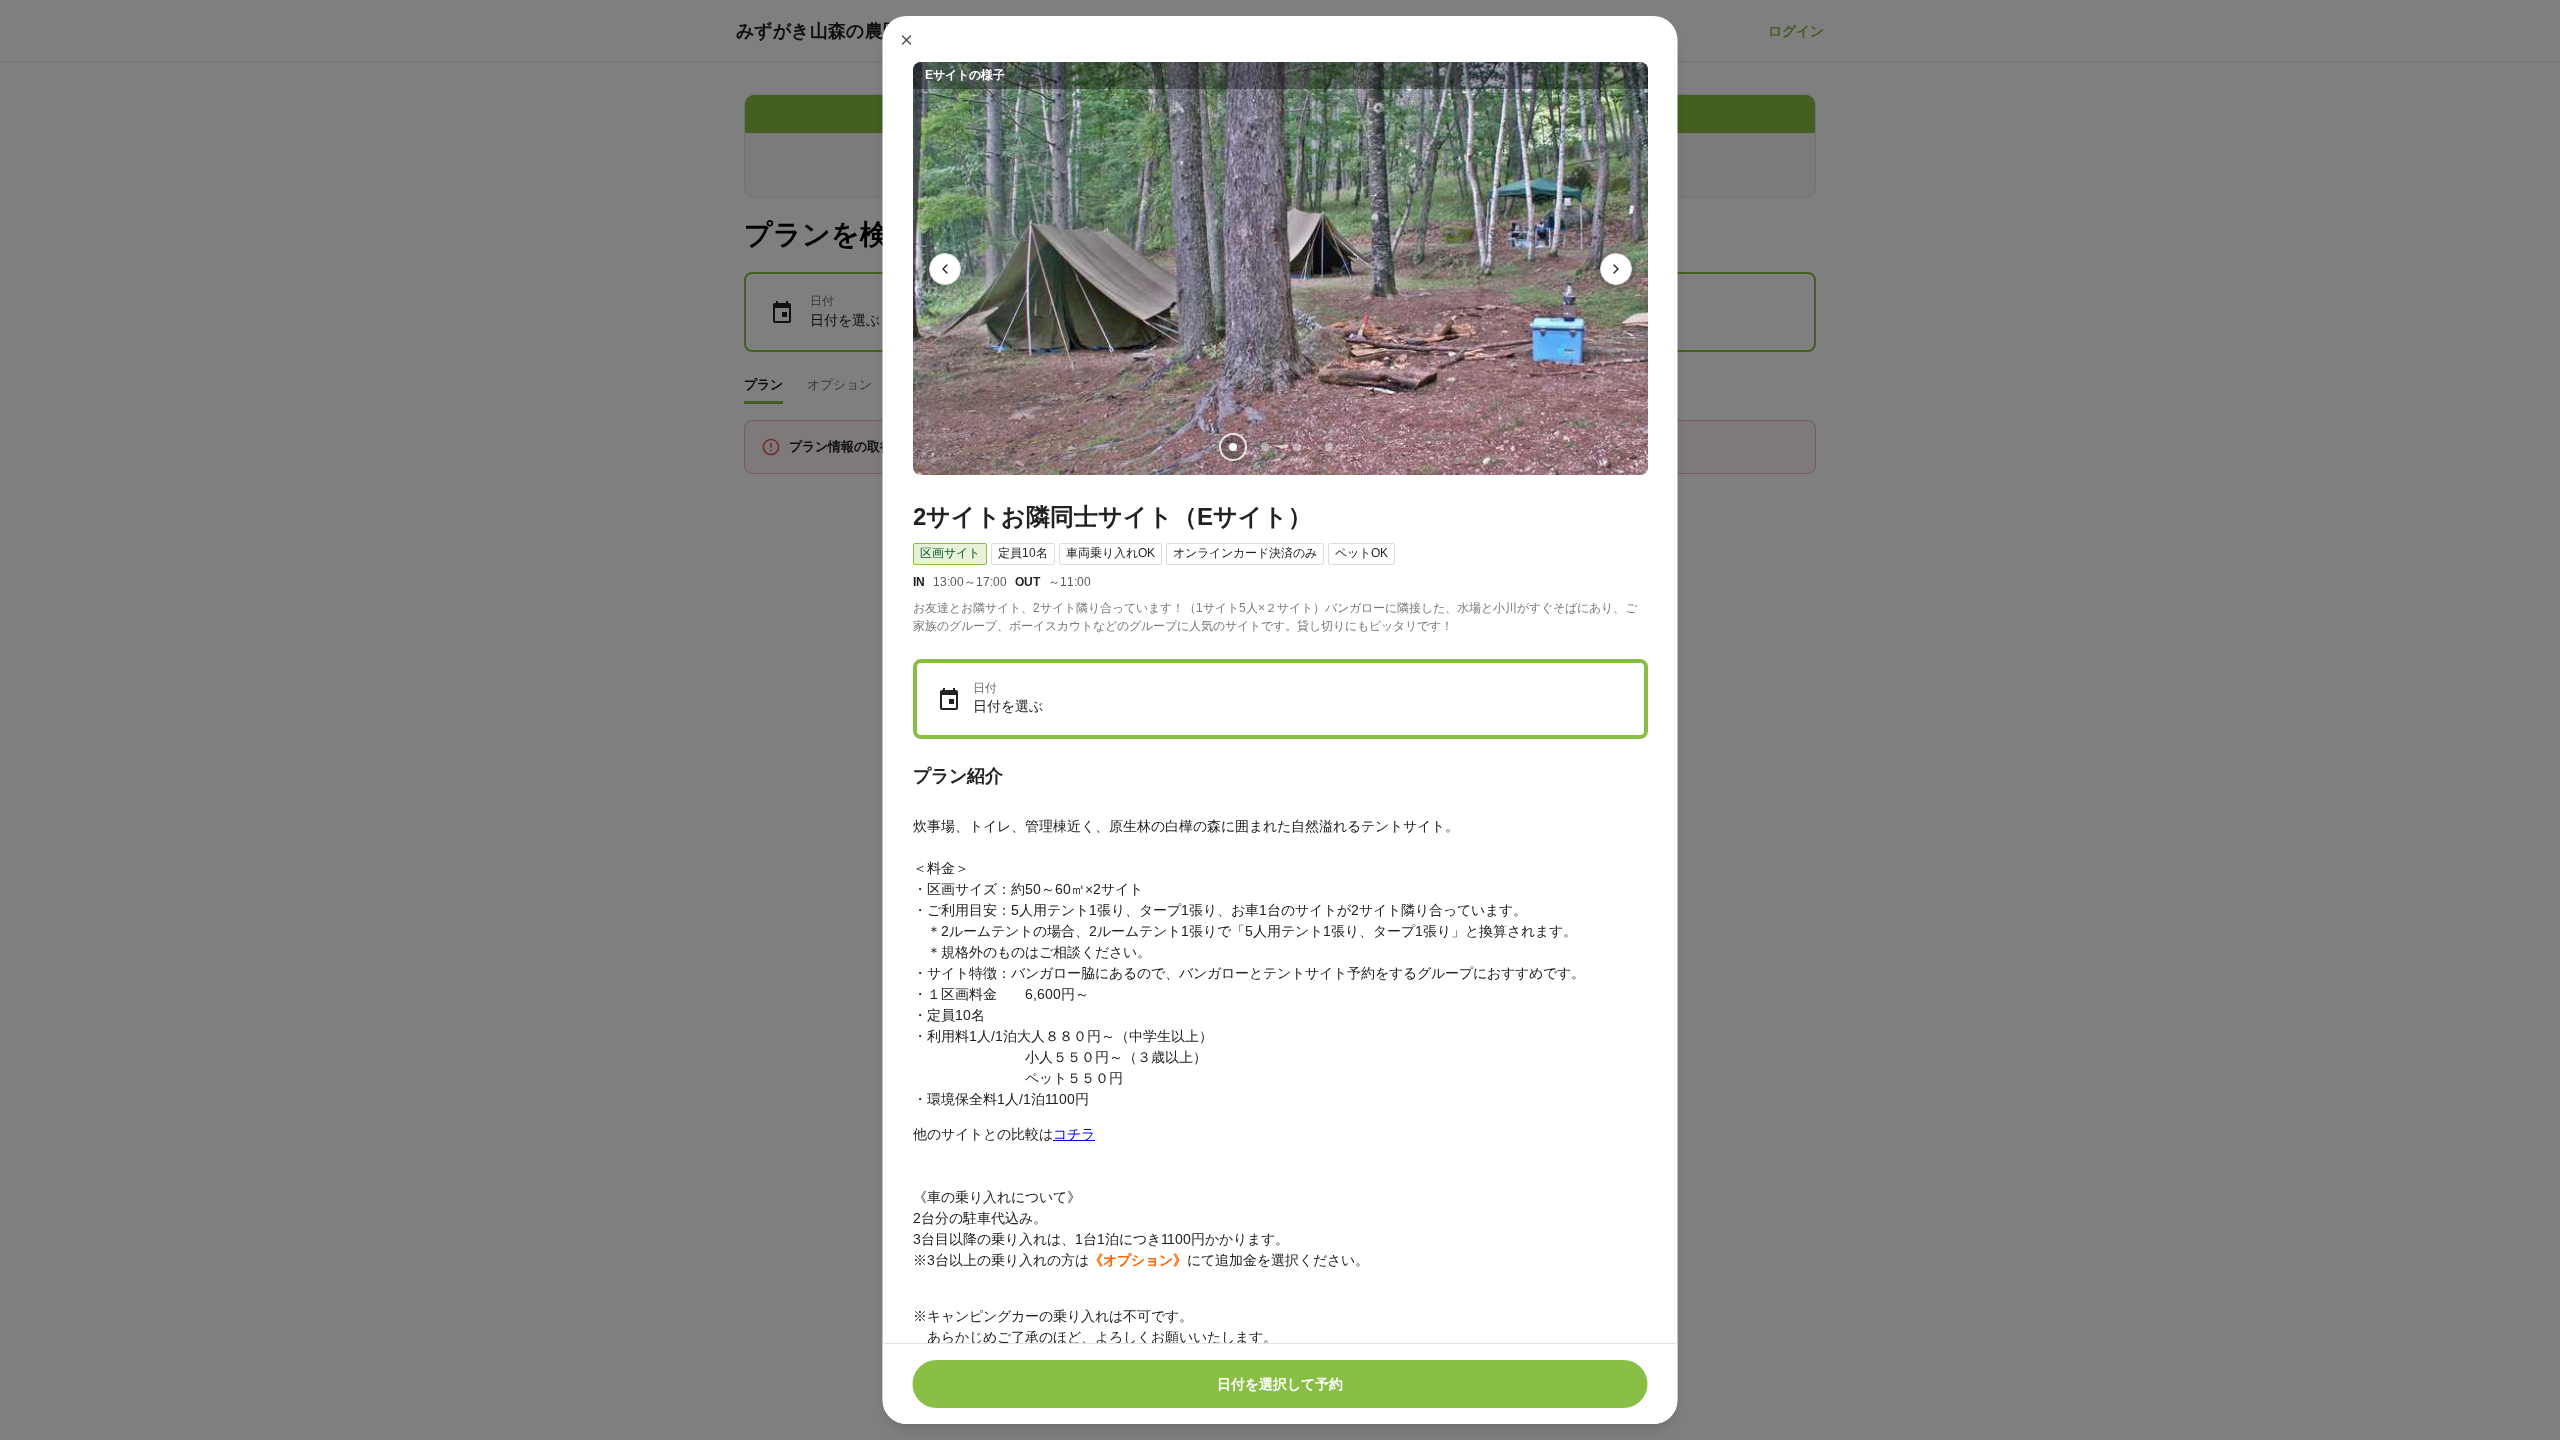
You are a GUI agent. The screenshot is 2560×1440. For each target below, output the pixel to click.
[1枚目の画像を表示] (1232, 447)
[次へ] (1616, 269)
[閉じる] (907, 40)
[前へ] (945, 269)
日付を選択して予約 (1280, 1384)
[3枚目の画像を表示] (1296, 447)
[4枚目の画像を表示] (1328, 447)
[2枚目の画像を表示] (1264, 447)
